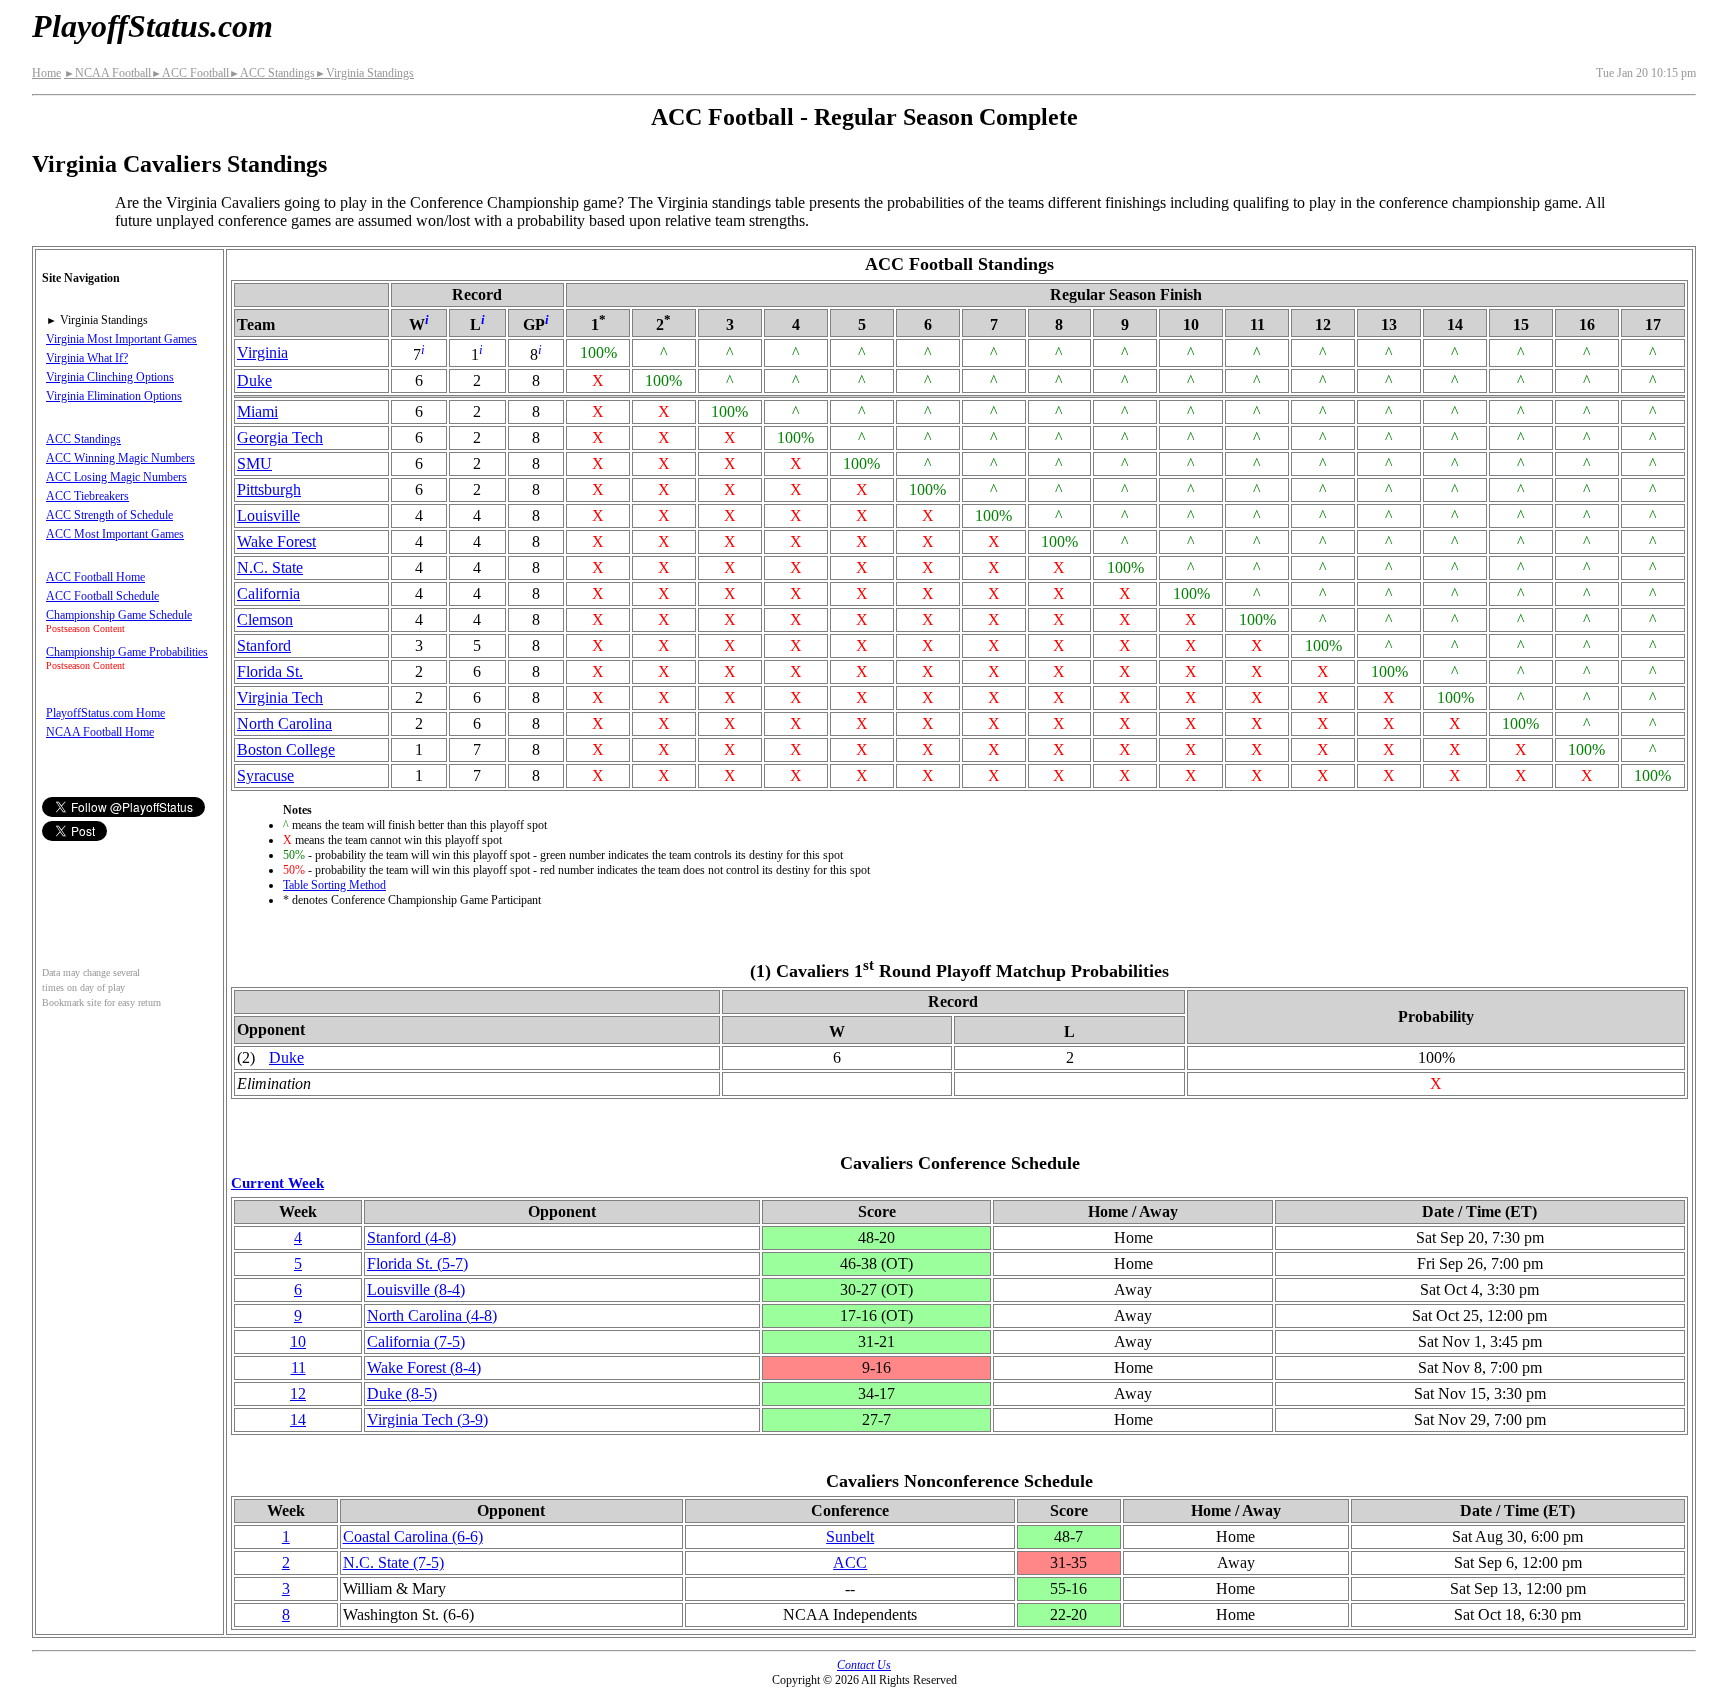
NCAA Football (107, 73)
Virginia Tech (280, 697)
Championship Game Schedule (119, 615)
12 (298, 1393)
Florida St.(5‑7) (417, 1263)
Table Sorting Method (334, 885)
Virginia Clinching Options (110, 377)
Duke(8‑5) (402, 1393)
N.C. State (270, 567)
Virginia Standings (364, 73)
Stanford (264, 645)
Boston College (286, 749)
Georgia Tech (280, 437)
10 (298, 1341)
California (268, 593)
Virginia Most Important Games (121, 339)
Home (46, 73)
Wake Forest (276, 541)
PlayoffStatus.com (152, 26)
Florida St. (270, 671)
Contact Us (864, 1665)
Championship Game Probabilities (127, 652)
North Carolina (284, 723)
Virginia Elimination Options (114, 396)
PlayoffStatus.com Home (105, 713)
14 (298, 1419)
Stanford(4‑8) (411, 1237)
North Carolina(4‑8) (432, 1315)
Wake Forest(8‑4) (424, 1367)
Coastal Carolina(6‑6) (413, 1536)
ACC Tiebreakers (87, 496)
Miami (257, 411)
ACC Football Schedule (102, 596)
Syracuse (265, 775)
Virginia (262, 352)
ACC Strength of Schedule (109, 515)
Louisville (268, 515)
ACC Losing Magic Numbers (116, 477)
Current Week (277, 1182)
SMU (254, 463)
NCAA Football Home (100, 732)
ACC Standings (272, 73)
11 (298, 1367)
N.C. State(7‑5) (393, 1562)
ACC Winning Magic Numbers (120, 458)
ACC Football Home (95, 577)
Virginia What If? (87, 358)
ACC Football (190, 73)
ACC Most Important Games (115, 534)
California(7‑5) (416, 1341)
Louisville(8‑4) (416, 1289)
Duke (254, 380)
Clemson (265, 619)
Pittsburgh (269, 489)
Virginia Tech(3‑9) (427, 1419)
